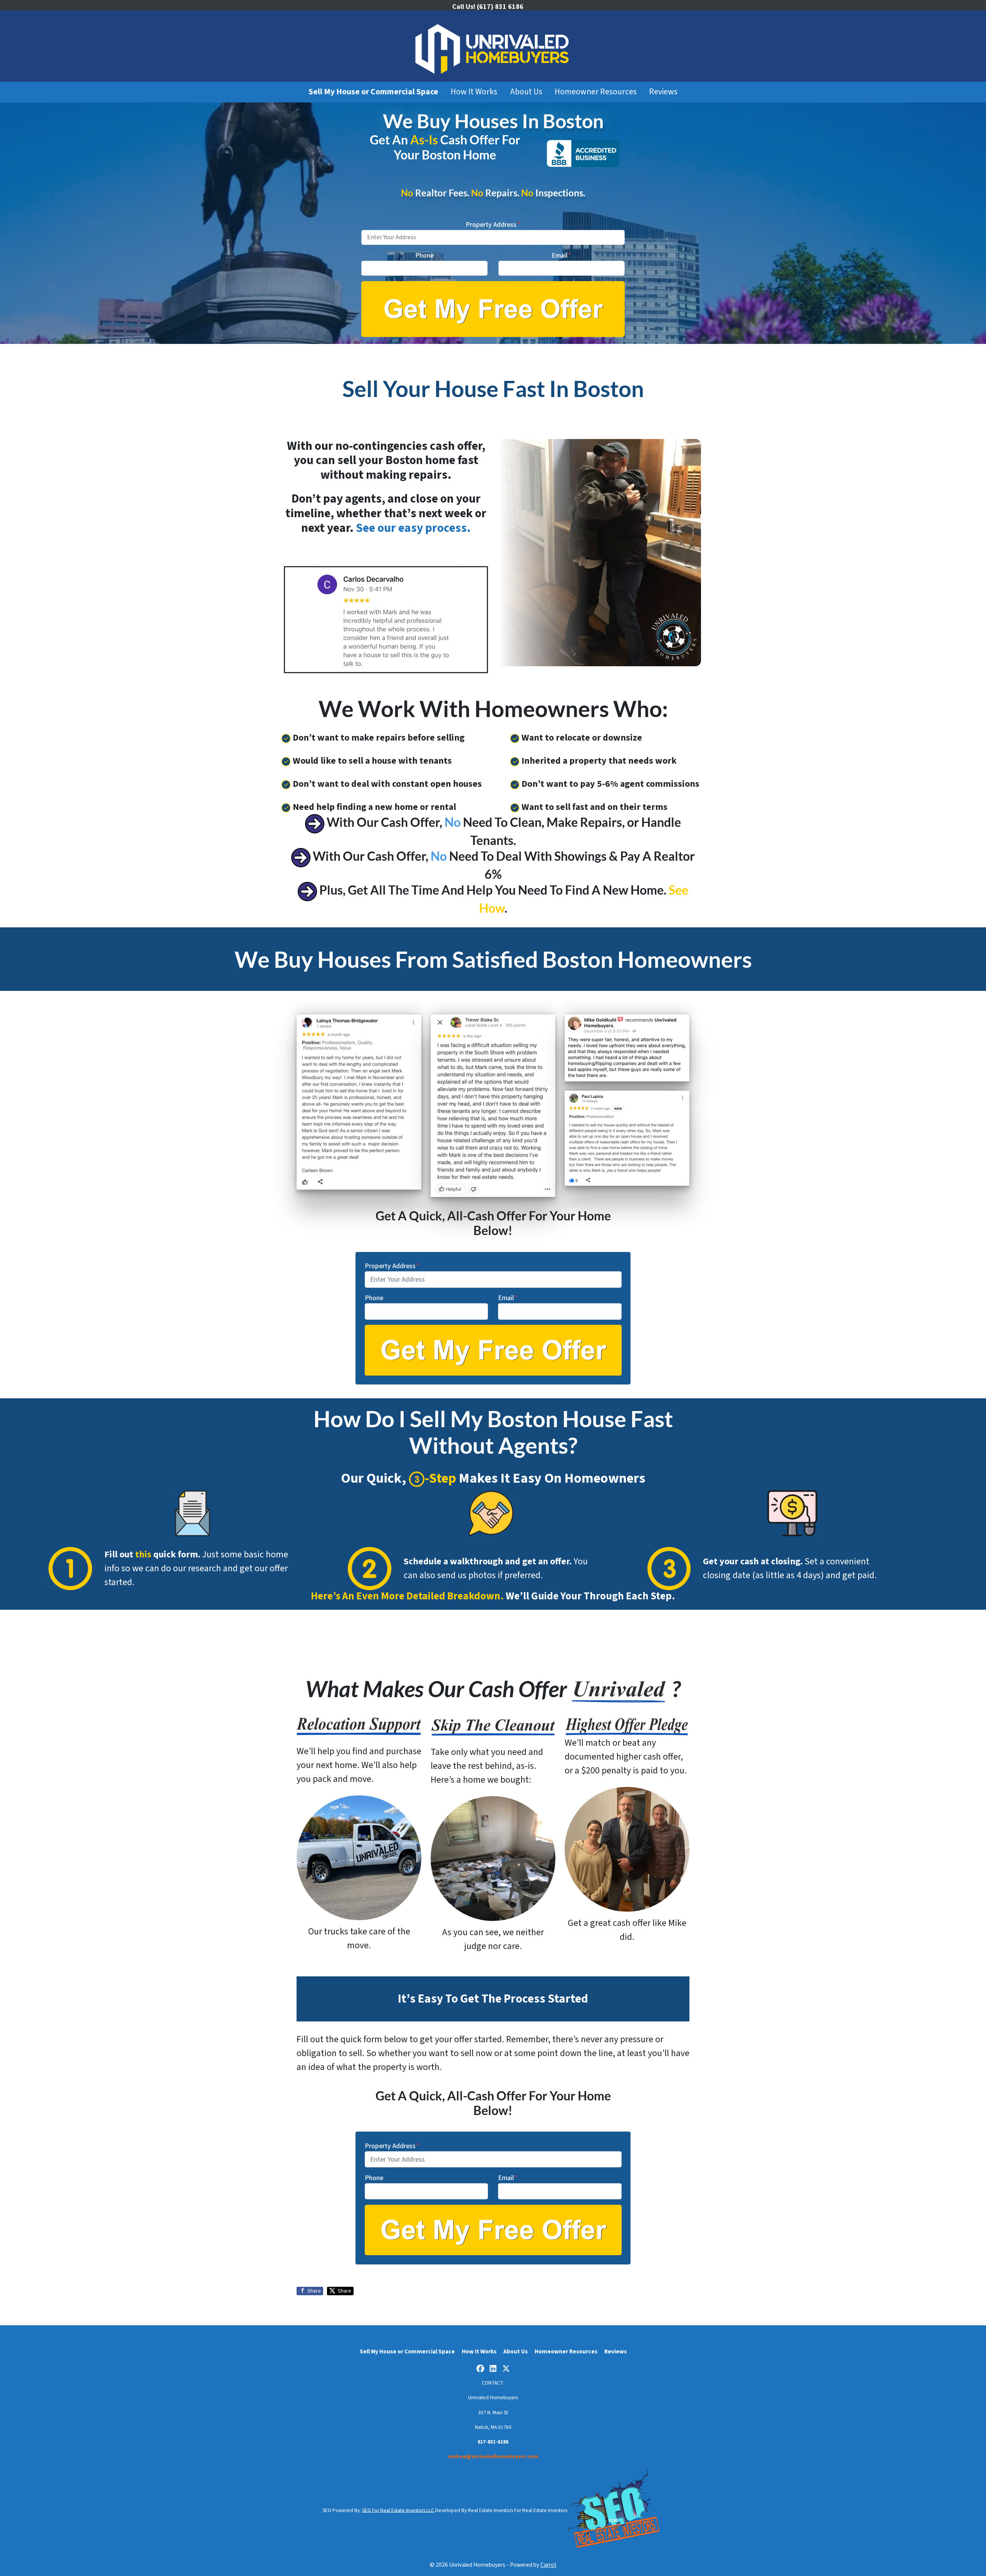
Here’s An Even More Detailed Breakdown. (407, 1596)
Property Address (493, 225)
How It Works (474, 92)
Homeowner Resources (596, 92)
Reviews (663, 92)
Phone (424, 256)
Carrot (548, 2565)
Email (561, 256)
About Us (526, 92)
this (143, 1554)
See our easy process (411, 528)
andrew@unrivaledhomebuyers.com (493, 2456)
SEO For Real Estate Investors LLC (398, 2510)
